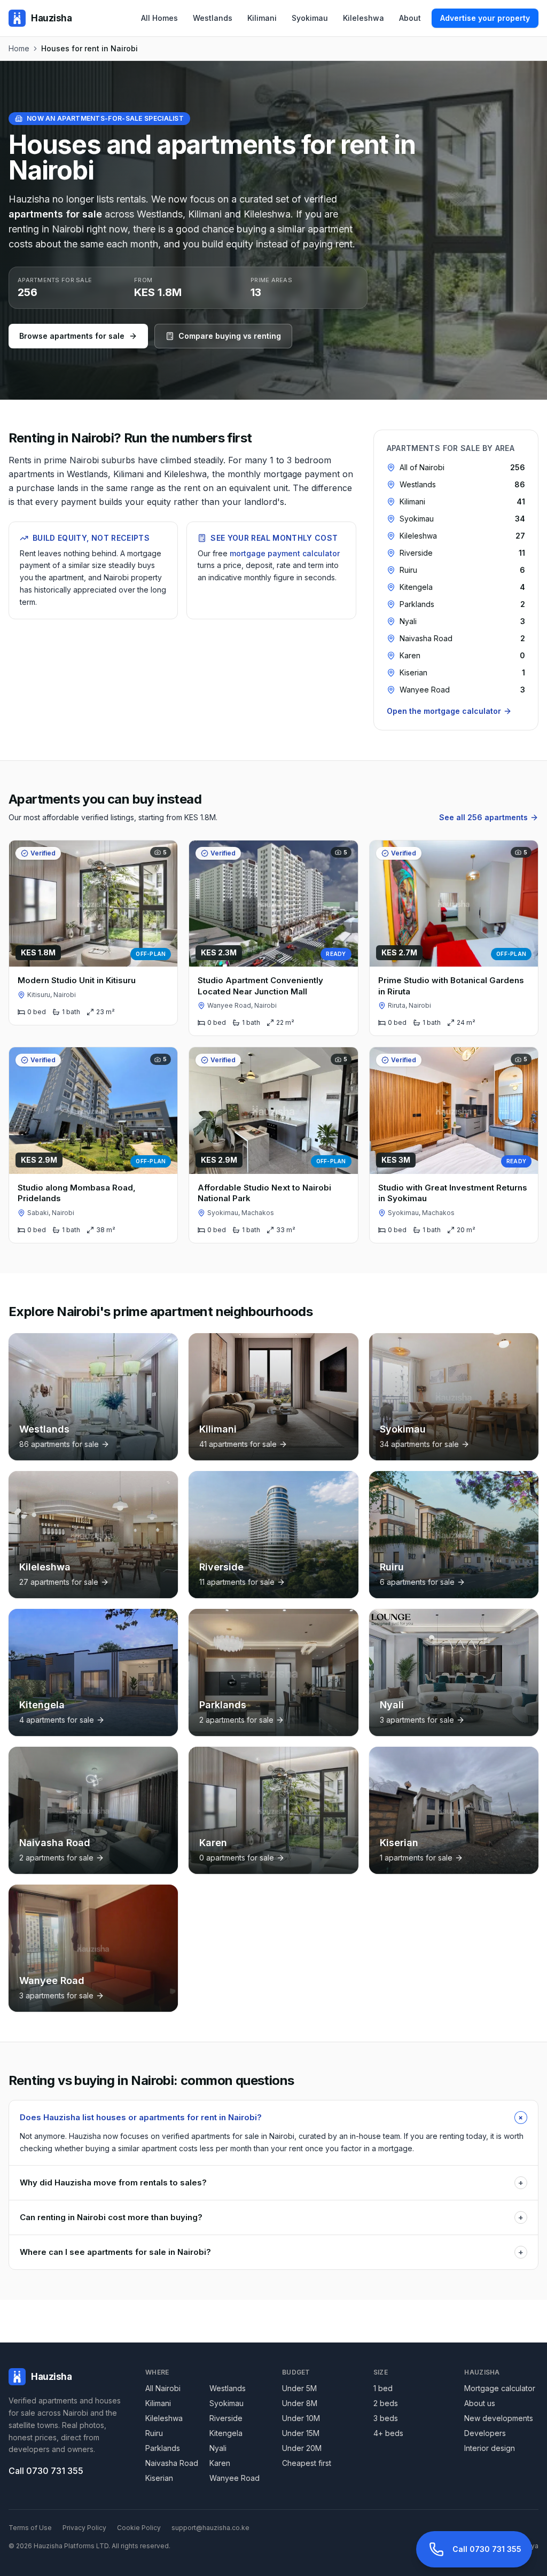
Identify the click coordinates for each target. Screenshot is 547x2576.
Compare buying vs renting (230, 336)
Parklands (163, 2448)
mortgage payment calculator (285, 553)
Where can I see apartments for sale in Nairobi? (272, 2252)
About (410, 18)
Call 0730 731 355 (46, 2471)
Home (19, 48)
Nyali (218, 2448)
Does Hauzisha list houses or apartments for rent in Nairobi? (273, 2117)
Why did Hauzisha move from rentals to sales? (272, 2182)
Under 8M (300, 2403)
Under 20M (302, 2448)
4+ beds (388, 2433)
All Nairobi (163, 2388)
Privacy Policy (84, 2528)
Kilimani (262, 18)
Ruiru (154, 2433)
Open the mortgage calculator (444, 711)
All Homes (159, 18)
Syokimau (310, 18)
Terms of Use (30, 2528)
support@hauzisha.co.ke (210, 2528)
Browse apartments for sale (72, 336)
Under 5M (299, 2388)
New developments (499, 2418)
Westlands (213, 18)
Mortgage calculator (500, 2388)
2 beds (386, 2403)
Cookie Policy (139, 2528)
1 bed (383, 2388)
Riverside (226, 2418)
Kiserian (159, 2478)
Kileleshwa (364, 18)
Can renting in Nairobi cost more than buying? (272, 2217)
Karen (220, 2463)
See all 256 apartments (483, 817)
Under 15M (301, 2433)
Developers (485, 2433)
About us (480, 2403)
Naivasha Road (172, 2463)
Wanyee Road (235, 2478)
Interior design (490, 2448)
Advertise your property (485, 18)
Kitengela (226, 2433)
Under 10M (301, 2418)
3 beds (386, 2418)
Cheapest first (307, 2463)
